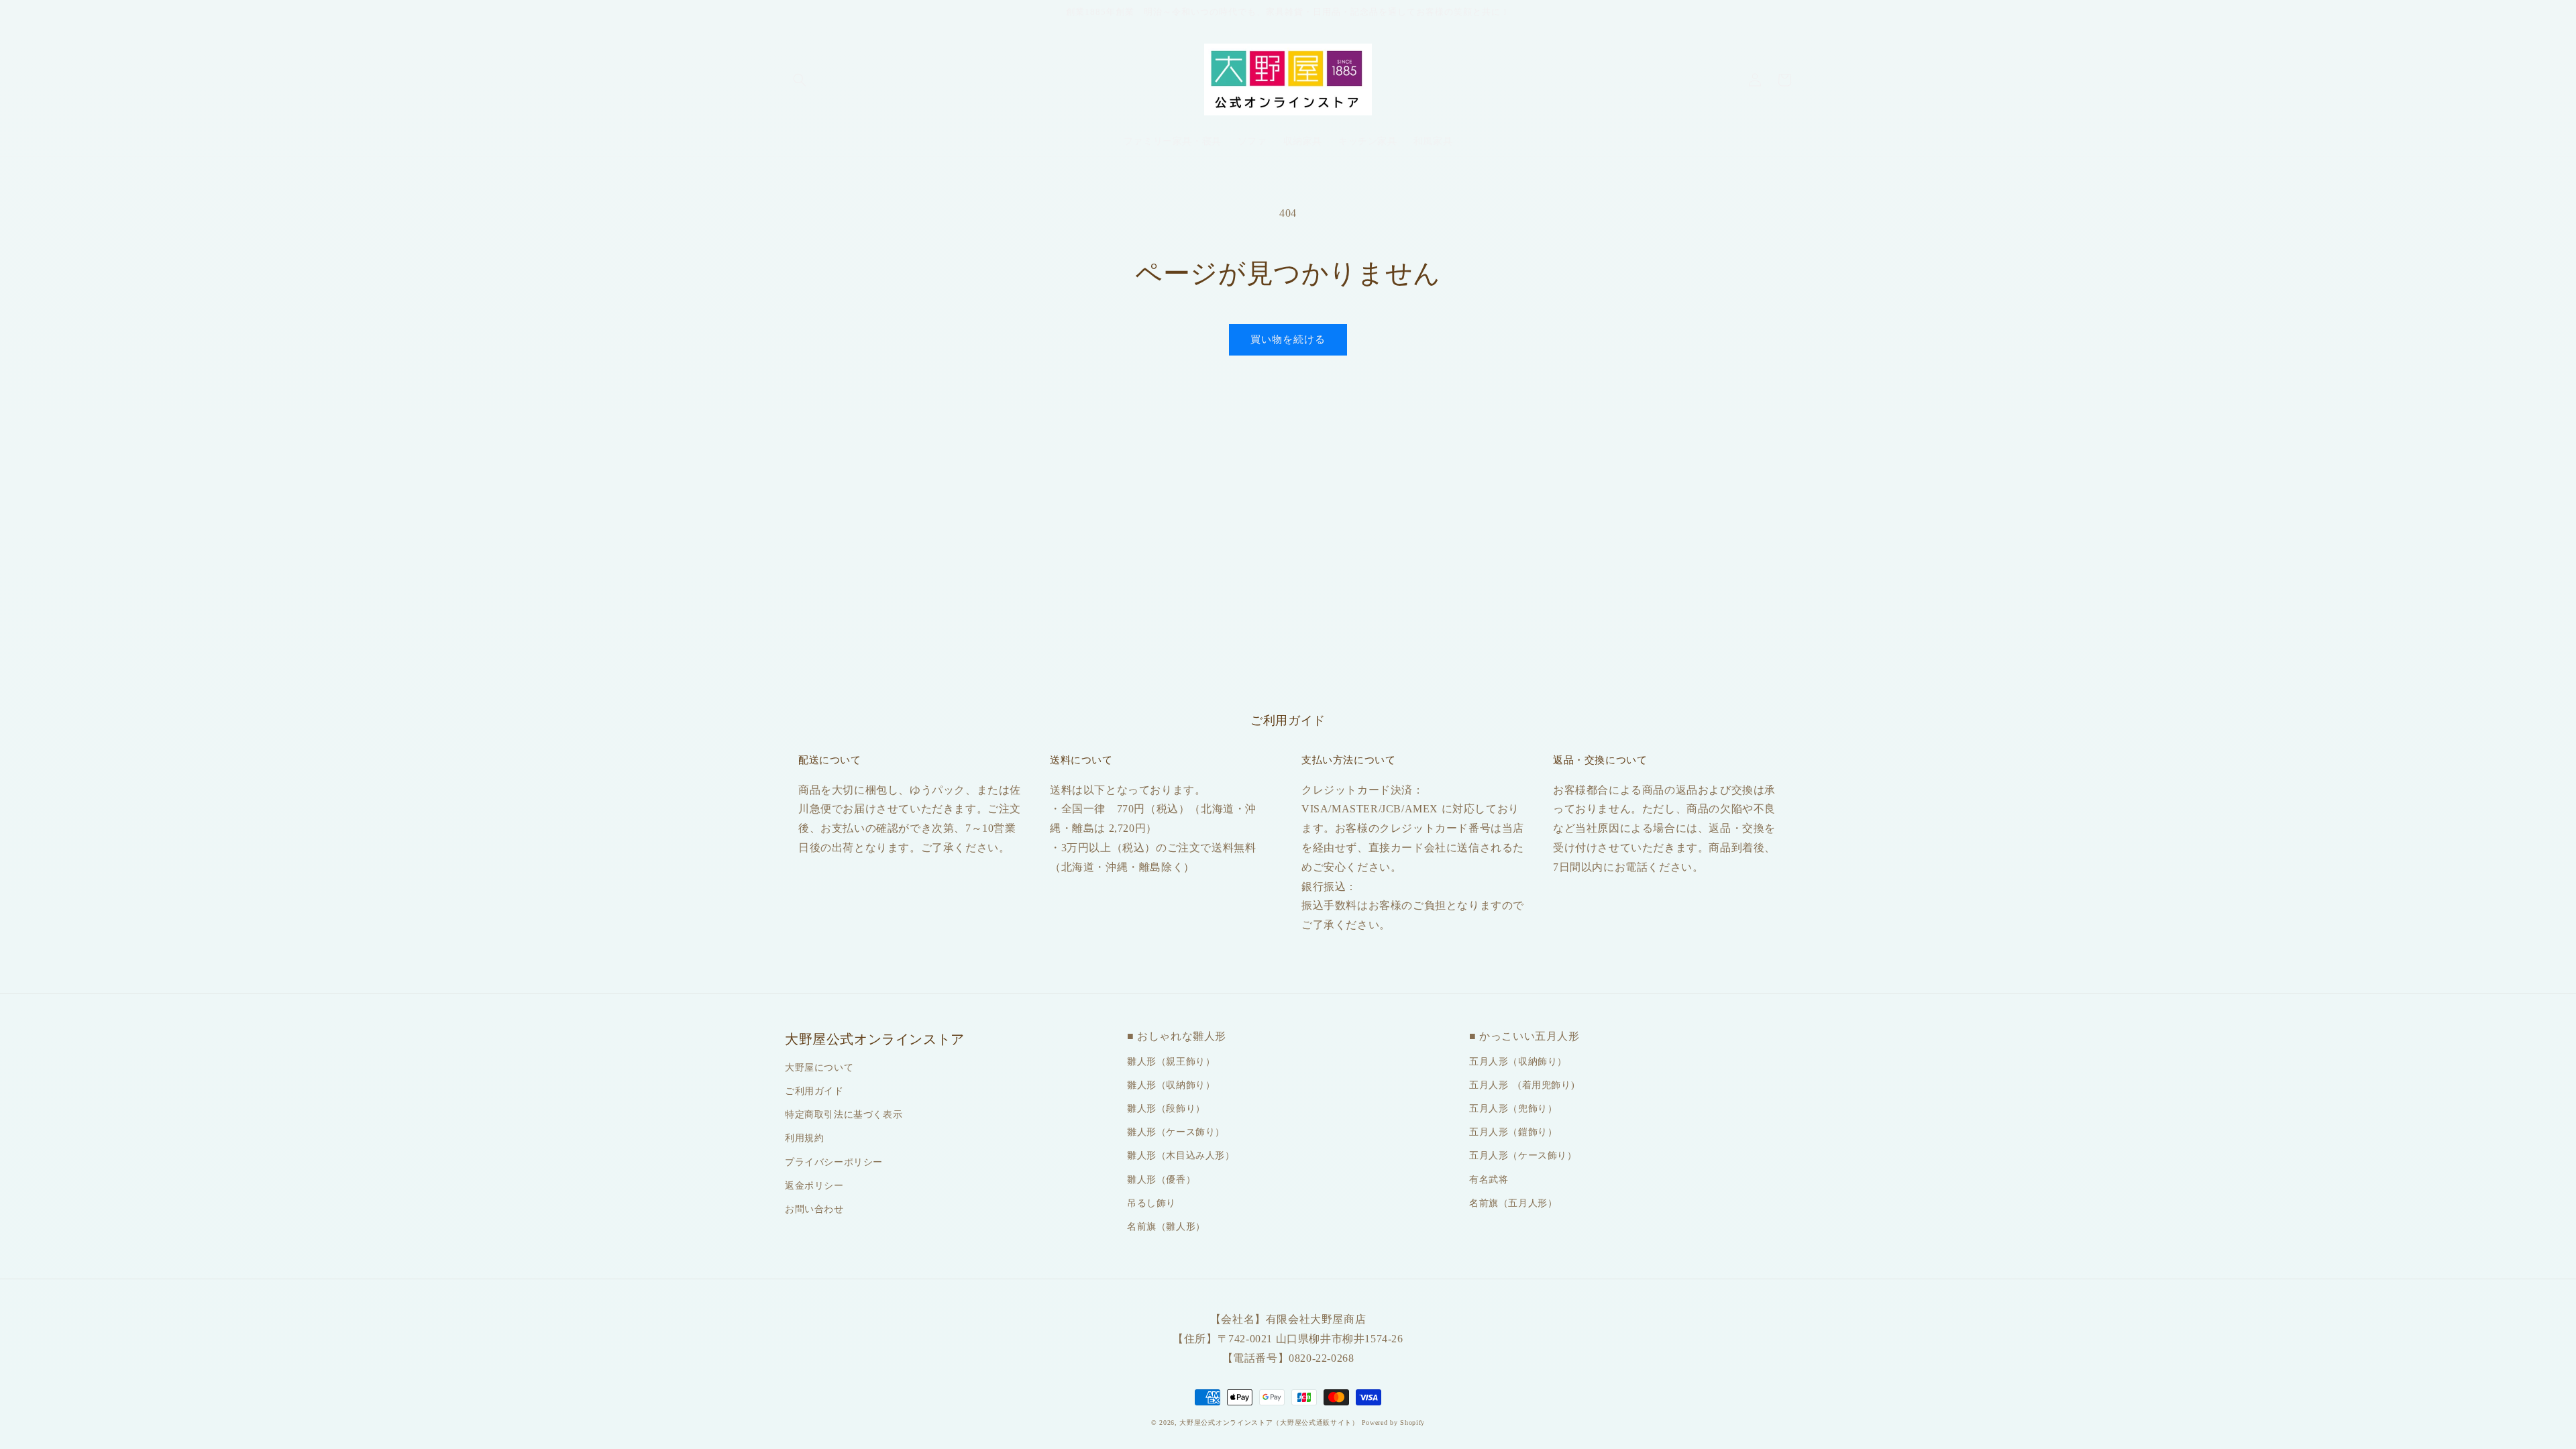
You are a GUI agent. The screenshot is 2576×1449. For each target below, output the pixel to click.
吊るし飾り (1151, 1203)
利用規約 (804, 1138)
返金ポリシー (814, 1186)
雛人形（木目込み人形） (1181, 1156)
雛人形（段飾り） (1166, 1109)
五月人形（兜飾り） (1513, 1109)
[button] (800, 80)
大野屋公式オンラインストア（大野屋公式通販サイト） (1269, 1423)
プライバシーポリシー (834, 1162)
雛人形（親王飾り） (1171, 1062)
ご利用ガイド (814, 1091)
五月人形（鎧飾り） (1513, 1132)
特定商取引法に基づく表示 (844, 1115)
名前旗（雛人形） (1166, 1227)
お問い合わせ (814, 1209)
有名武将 (1489, 1180)
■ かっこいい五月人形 (1524, 1036)
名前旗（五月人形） (1513, 1203)
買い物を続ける (1288, 339)
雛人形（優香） (1161, 1180)
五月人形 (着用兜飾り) (1522, 1085)
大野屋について (819, 1068)
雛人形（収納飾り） (1171, 1085)
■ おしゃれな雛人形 (1177, 1036)
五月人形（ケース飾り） (1523, 1156)
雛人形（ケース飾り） (1176, 1132)
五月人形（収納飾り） (1518, 1062)
